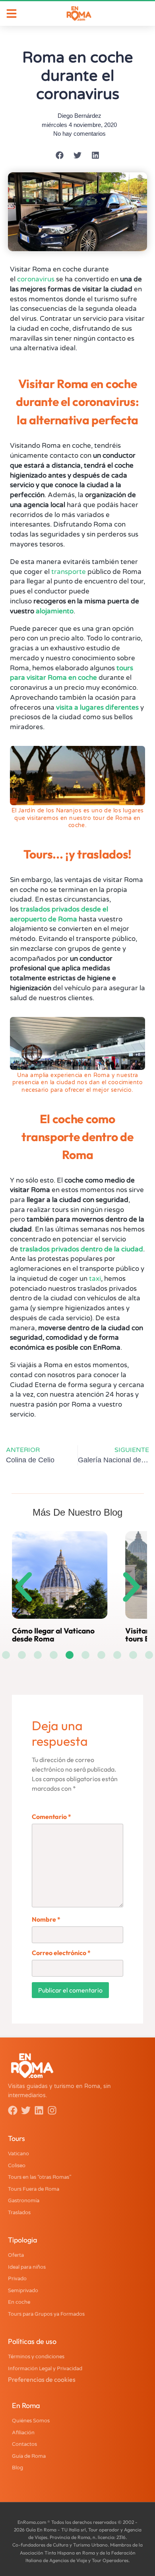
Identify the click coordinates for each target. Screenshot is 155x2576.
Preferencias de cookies (42, 2379)
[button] (60, 155)
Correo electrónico (61, 1953)
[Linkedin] (39, 2110)
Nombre (46, 1919)
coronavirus (36, 279)
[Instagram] (52, 2110)
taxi (95, 1279)
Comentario (51, 1817)
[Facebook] (13, 2110)
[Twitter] (26, 2110)
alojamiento (55, 611)
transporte (69, 572)
